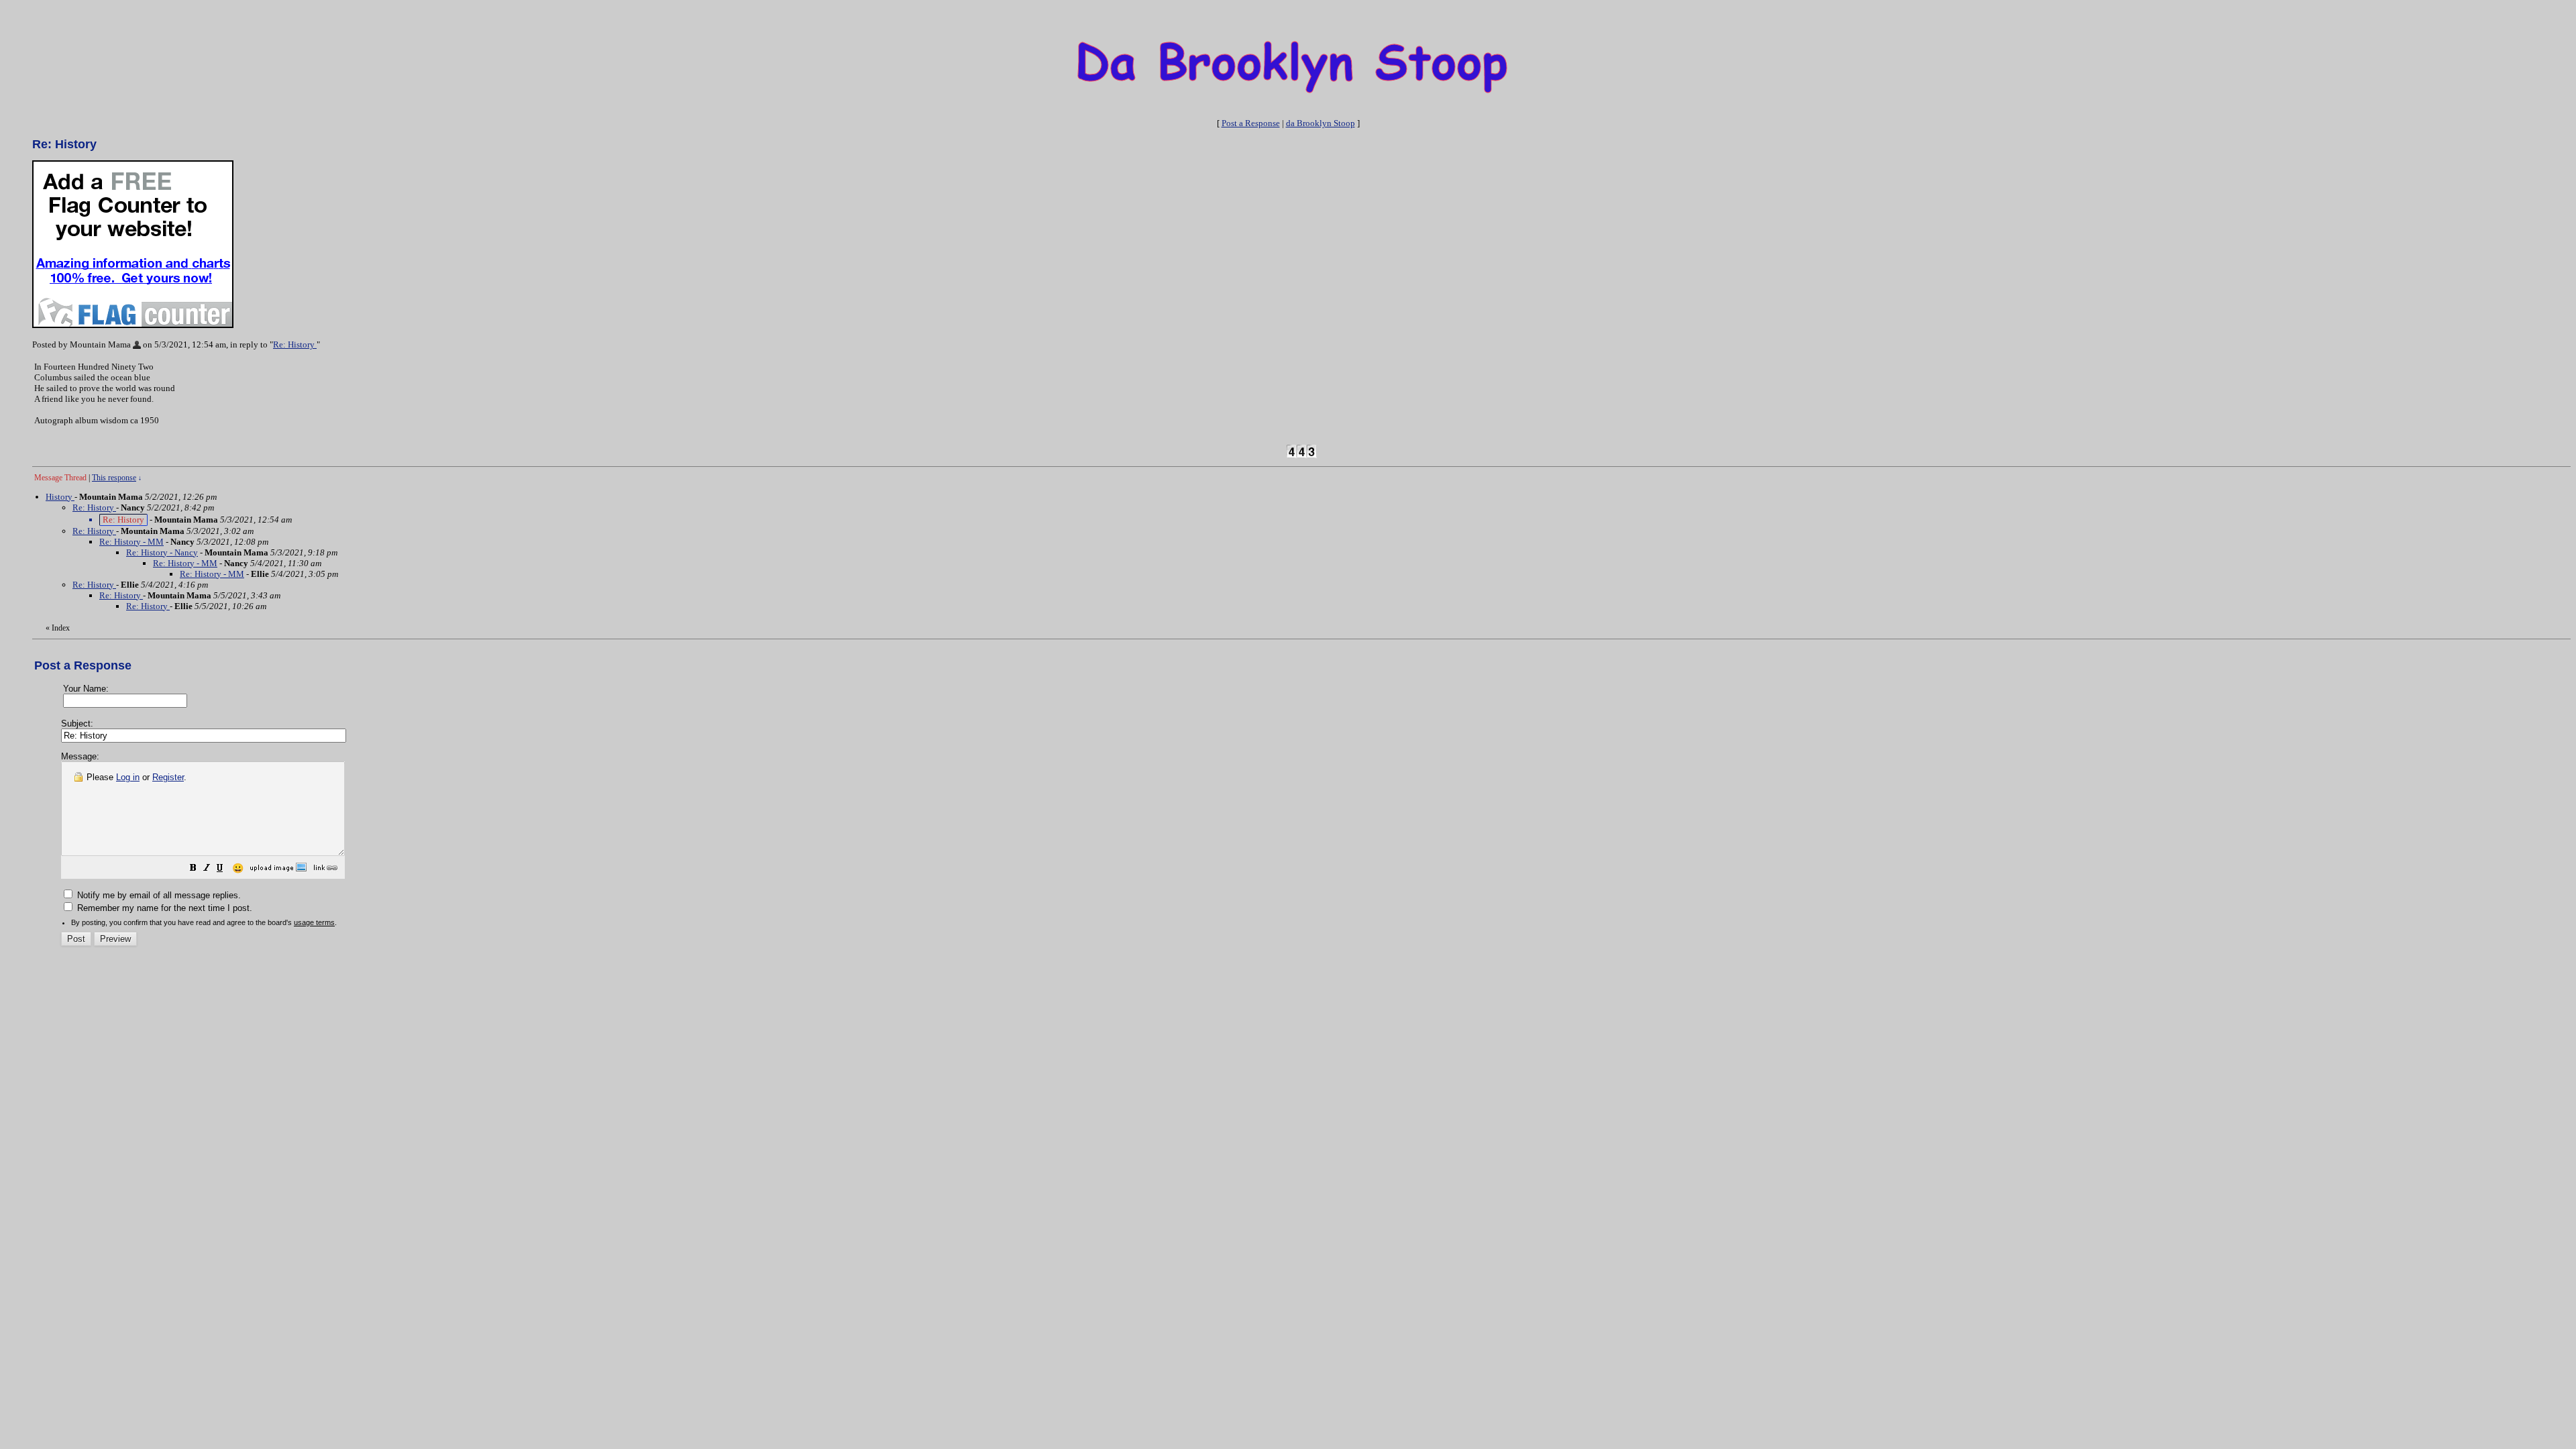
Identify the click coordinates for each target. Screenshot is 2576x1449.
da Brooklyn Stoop (1321, 123)
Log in (128, 777)
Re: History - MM (131, 542)
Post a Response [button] (1251, 123)
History (60, 497)
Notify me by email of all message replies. (158, 895)
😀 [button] (238, 868)
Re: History (295, 344)
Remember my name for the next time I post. (163, 908)
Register (168, 777)
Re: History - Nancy (162, 552)
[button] (193, 870)
